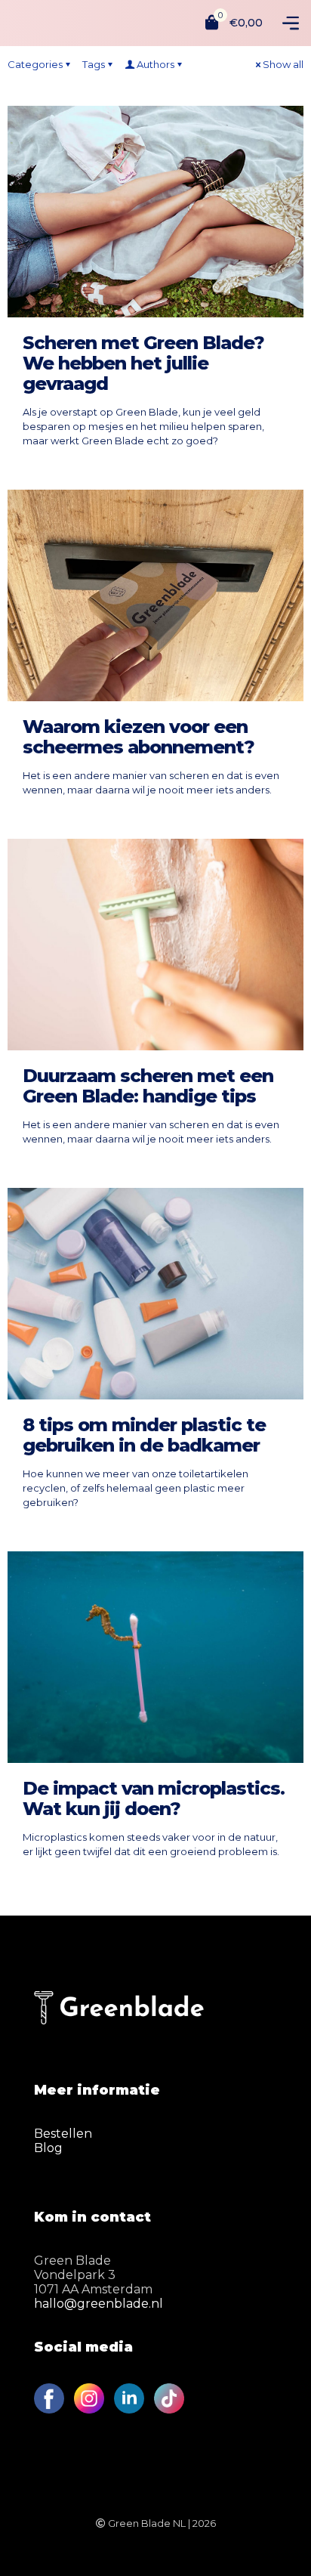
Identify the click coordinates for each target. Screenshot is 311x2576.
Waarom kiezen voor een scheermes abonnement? (139, 737)
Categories (35, 64)
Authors (155, 64)
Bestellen (63, 2134)
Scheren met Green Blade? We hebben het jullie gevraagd (143, 363)
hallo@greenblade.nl (99, 2304)
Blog (48, 2148)
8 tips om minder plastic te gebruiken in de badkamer (144, 1435)
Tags (94, 64)
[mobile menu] (291, 23)
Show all (283, 64)
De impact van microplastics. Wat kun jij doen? (154, 1798)
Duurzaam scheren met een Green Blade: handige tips (148, 1086)
